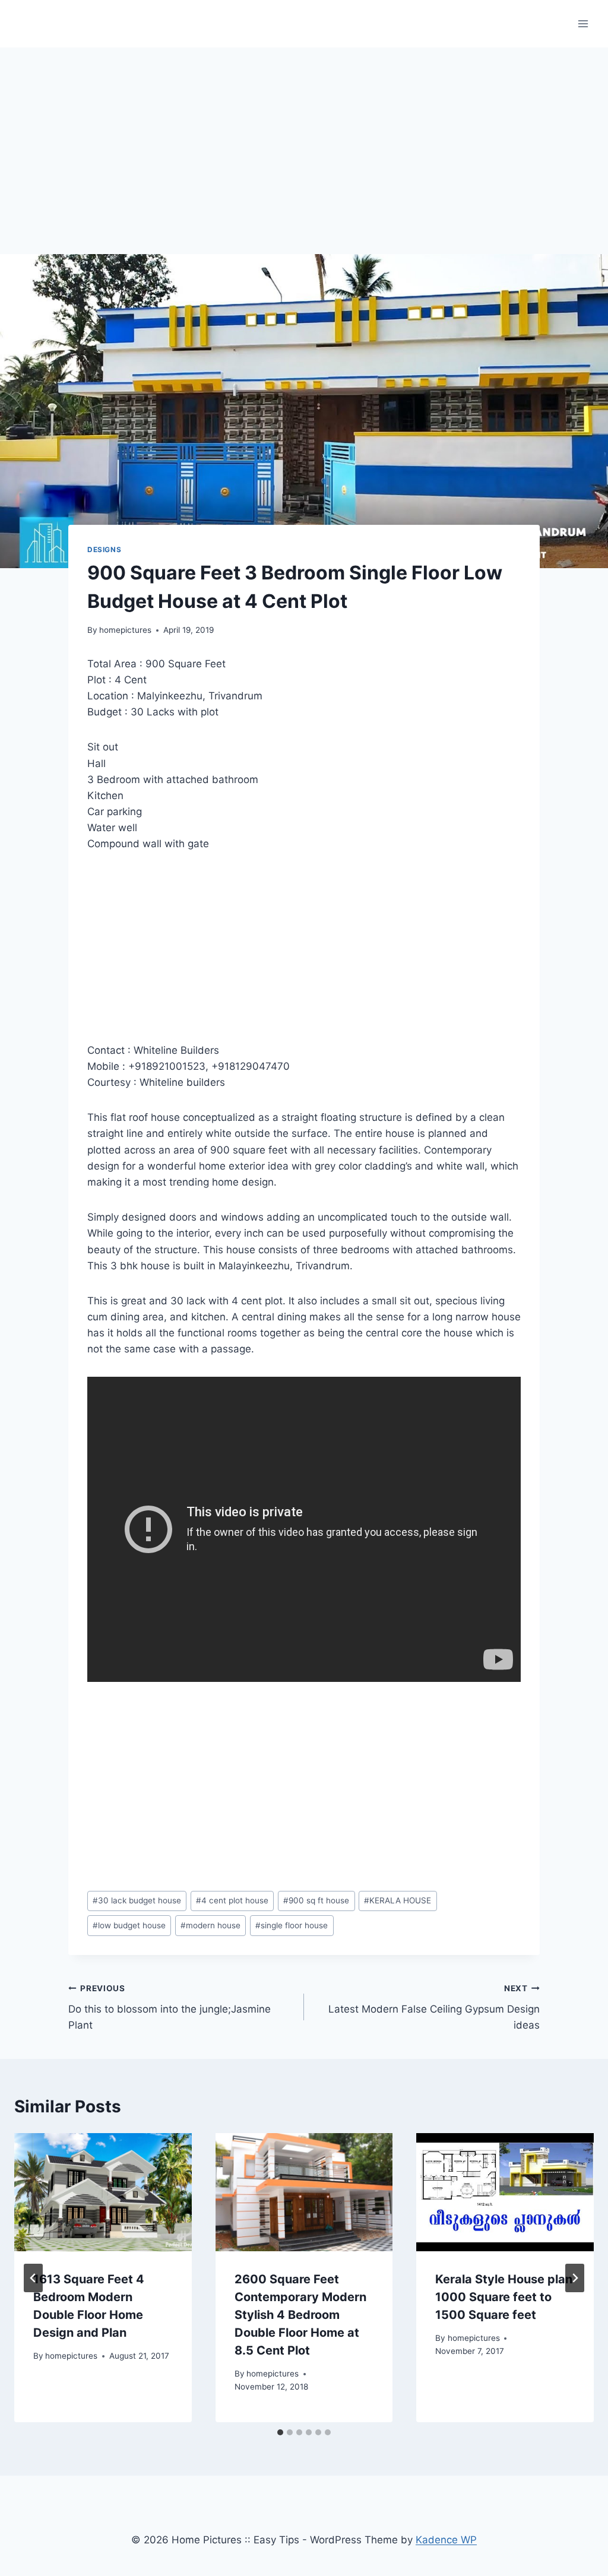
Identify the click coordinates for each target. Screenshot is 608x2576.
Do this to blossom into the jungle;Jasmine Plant (170, 2007)
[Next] (575, 2278)
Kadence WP (446, 2540)
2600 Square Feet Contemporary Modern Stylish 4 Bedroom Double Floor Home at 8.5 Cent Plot (300, 2315)
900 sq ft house (316, 1900)
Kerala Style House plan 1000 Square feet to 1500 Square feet (504, 2297)
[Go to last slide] (33, 2278)
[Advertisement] (304, 137)
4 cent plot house (232, 1900)
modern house (210, 1925)
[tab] (280, 2432)
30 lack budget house (137, 1900)
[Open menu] (583, 23)
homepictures (125, 630)
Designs (104, 549)
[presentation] (103, 2192)
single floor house (292, 1925)
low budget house (129, 1925)
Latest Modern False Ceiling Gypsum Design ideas (434, 2007)
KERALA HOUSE (398, 1900)
